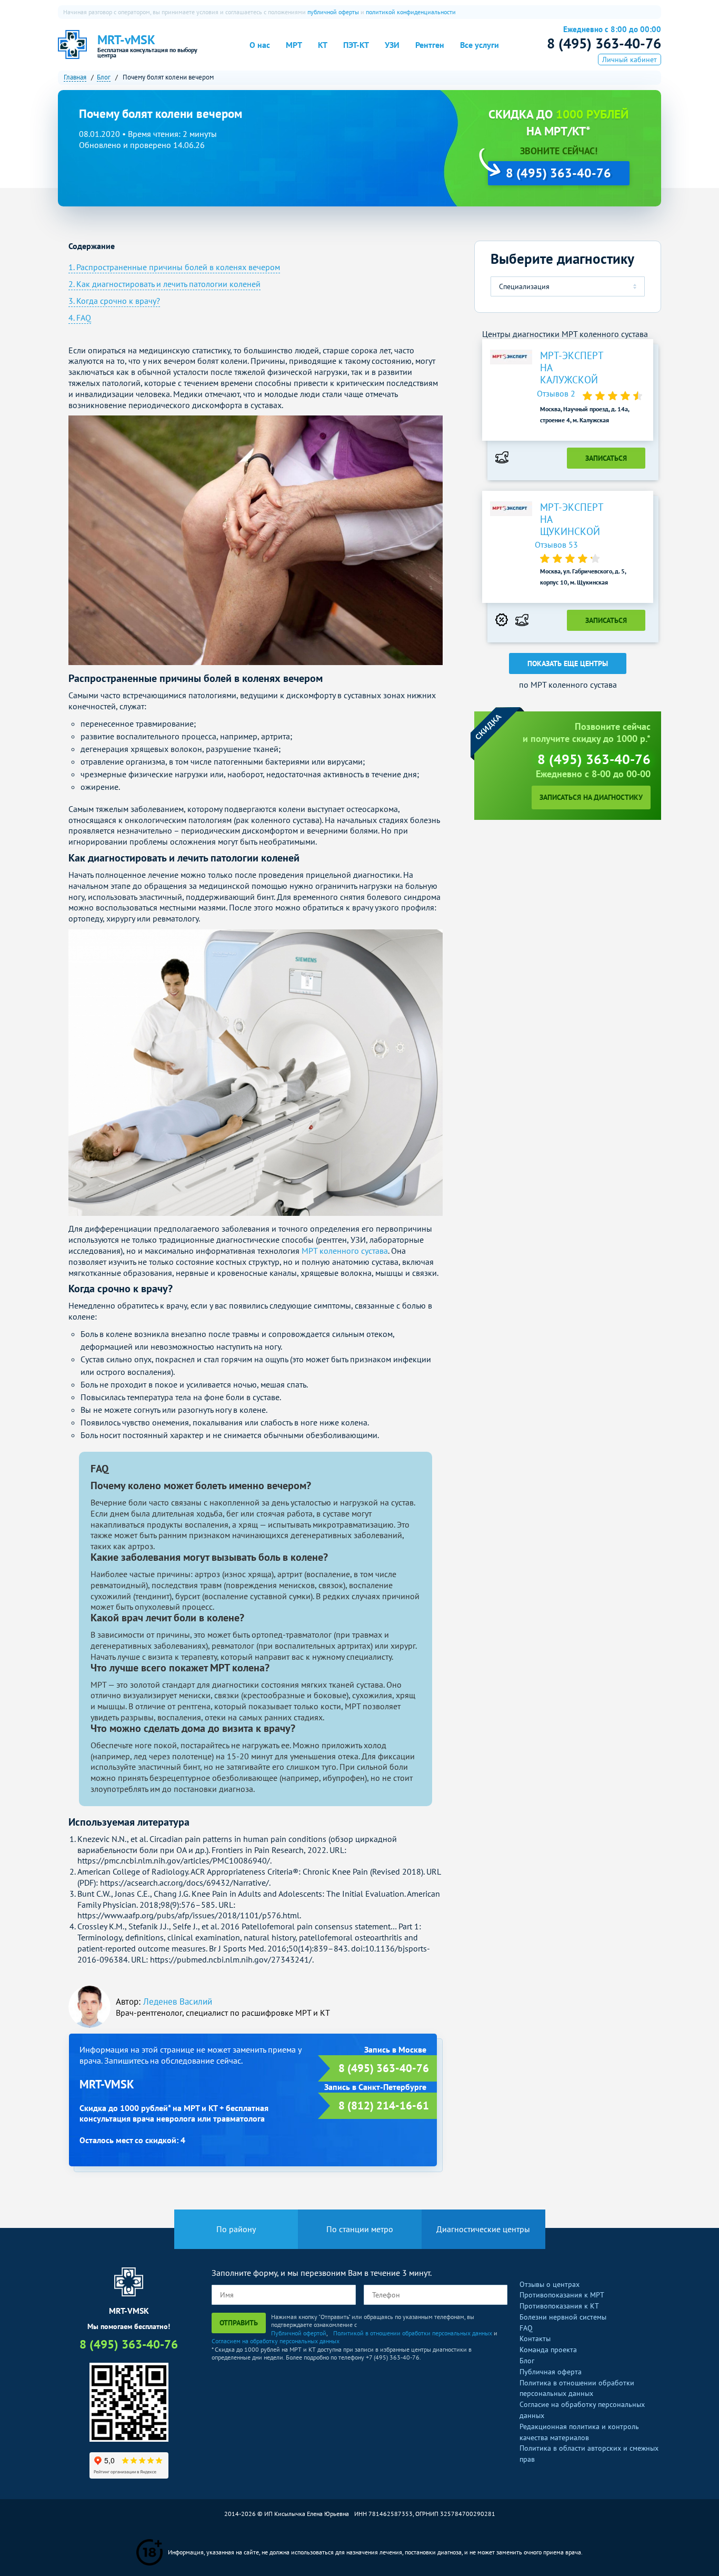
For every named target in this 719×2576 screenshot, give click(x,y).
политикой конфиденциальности (411, 12)
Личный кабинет (630, 60)
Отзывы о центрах (550, 2284)
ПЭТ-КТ (356, 45)
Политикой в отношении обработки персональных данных (413, 2333)
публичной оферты (333, 12)
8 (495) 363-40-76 (604, 43)
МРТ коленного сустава (345, 1251)
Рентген (430, 45)
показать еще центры (568, 663)
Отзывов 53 (556, 544)
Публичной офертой (299, 2333)
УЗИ (392, 45)
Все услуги (480, 45)
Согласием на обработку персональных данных (276, 2341)
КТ (323, 45)
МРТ (294, 45)
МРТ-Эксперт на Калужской (572, 368)
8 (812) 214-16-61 (384, 2106)
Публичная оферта (551, 2372)
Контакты (535, 2339)
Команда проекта (548, 2350)
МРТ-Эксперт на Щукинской (572, 519)
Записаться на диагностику (591, 797)
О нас (260, 45)
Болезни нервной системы (563, 2317)
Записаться (606, 458)
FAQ (526, 2328)
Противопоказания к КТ (559, 2306)
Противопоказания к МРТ (562, 2295)
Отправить (239, 2323)
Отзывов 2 (557, 393)
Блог (527, 2361)
